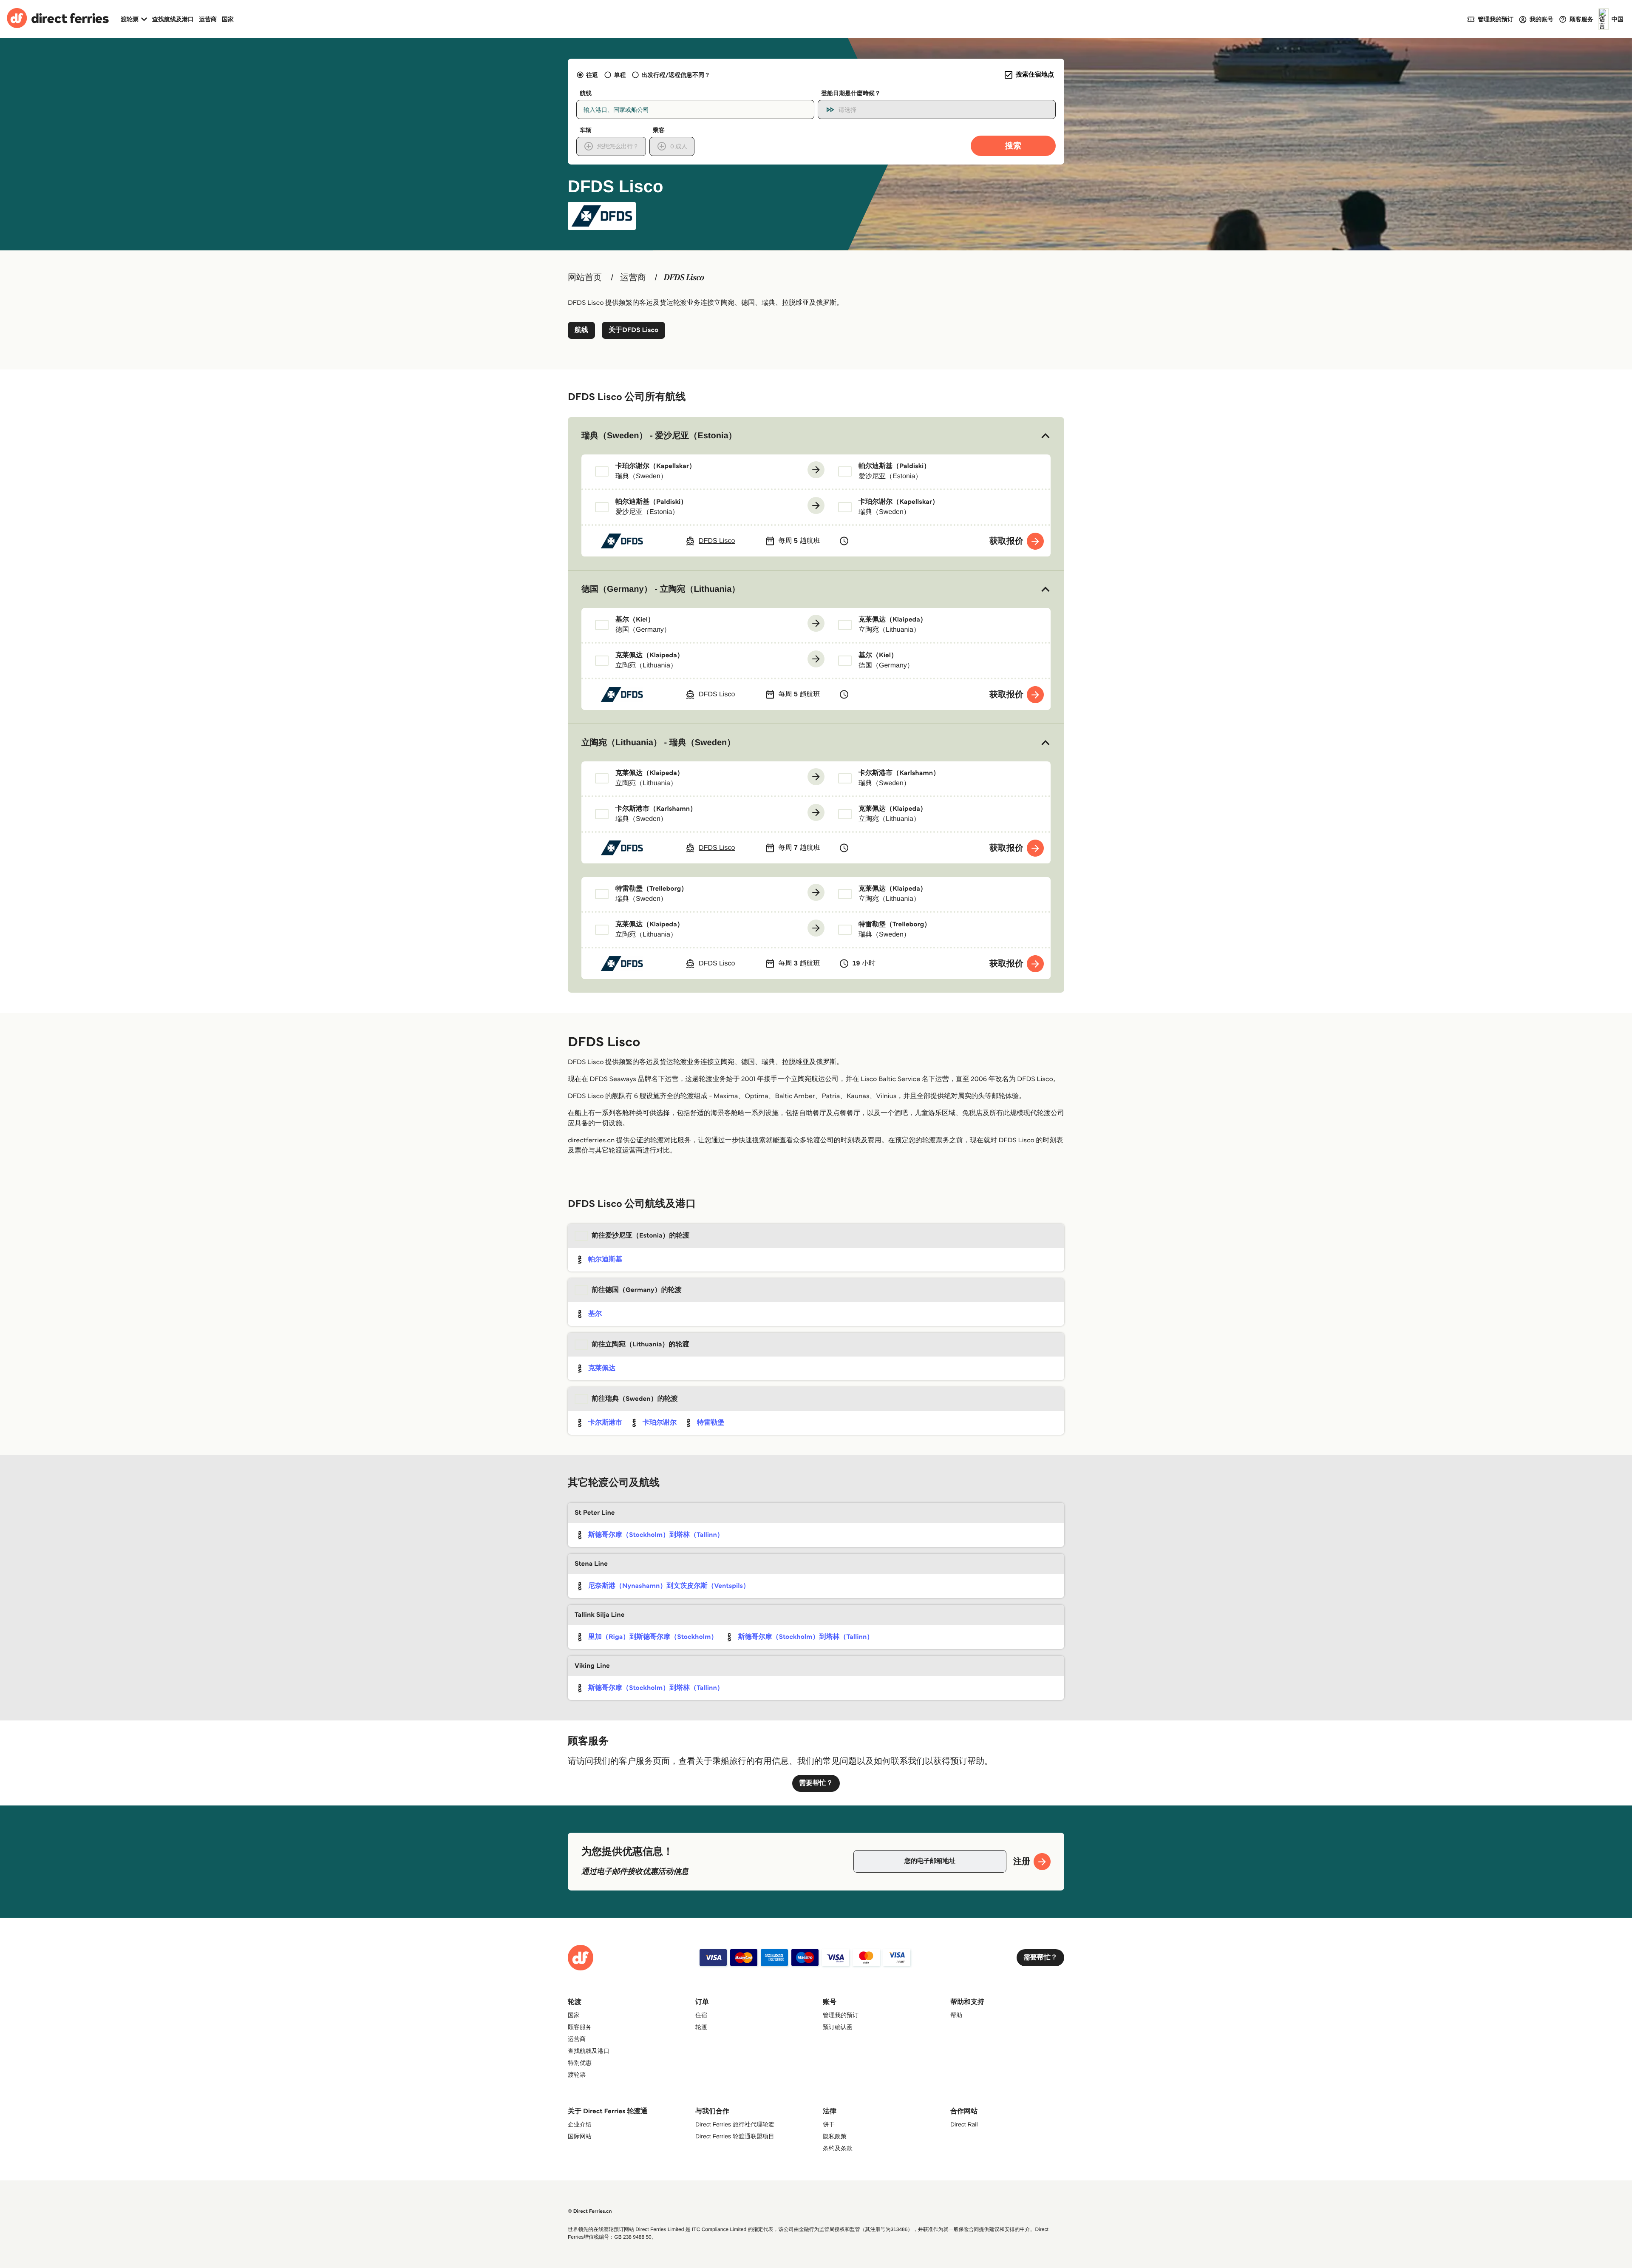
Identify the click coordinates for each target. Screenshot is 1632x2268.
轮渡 (701, 2027)
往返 (592, 75)
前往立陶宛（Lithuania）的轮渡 (640, 1344)
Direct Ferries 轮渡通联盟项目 (735, 2136)
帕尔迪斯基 (605, 1259)
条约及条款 (838, 2148)
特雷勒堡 (711, 1423)
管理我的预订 (841, 2015)
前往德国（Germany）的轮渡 (637, 1290)
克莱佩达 (602, 1368)
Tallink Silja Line (599, 1615)
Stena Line (591, 1564)
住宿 (701, 2015)
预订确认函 (838, 2027)
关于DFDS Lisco (633, 330)
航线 (581, 330)
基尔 (595, 1314)
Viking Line (592, 1666)
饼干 (829, 2124)
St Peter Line (595, 1513)
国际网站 (580, 2136)
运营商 (208, 19)
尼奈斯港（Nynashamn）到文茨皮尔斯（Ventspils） (669, 1586)
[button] (816, 436)
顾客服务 (580, 2027)
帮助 (956, 2015)
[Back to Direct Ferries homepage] (58, 19)
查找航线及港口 (173, 19)
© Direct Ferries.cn (590, 2211)
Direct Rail (964, 2124)
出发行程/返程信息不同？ (676, 75)
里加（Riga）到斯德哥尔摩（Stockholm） (653, 1637)
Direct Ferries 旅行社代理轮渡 (735, 2124)
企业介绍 (580, 2124)
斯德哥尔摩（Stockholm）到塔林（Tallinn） (656, 1535)
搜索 (1013, 146)
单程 (620, 75)
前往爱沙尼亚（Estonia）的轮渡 (641, 1236)
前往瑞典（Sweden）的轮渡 (635, 1399)
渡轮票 (577, 2075)
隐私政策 (835, 2136)
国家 (228, 19)
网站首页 (585, 278)
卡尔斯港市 (605, 1423)
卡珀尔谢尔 (660, 1423)
